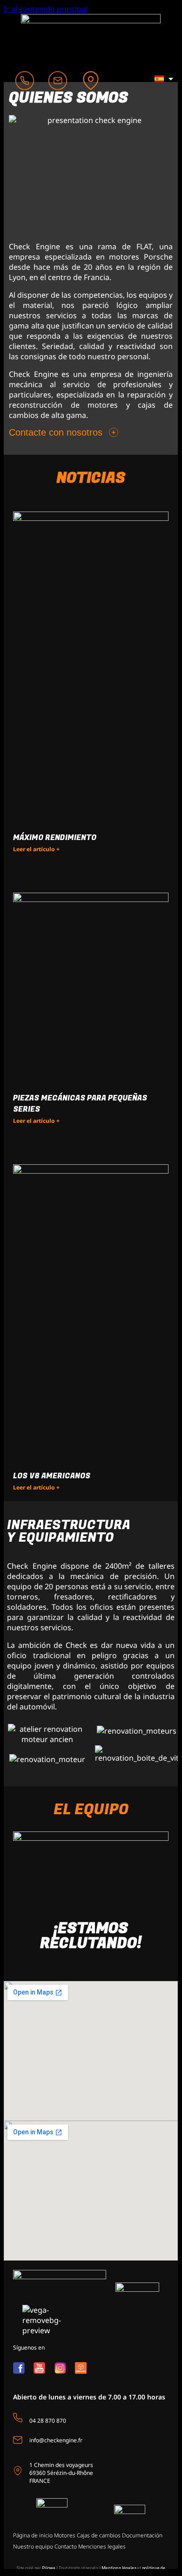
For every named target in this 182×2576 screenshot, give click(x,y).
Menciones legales (102, 2546)
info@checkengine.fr (56, 2440)
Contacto (66, 2546)
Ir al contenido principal (46, 9)
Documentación (142, 2535)
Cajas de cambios (99, 2535)
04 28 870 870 (48, 2420)
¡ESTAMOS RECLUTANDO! (91, 1936)
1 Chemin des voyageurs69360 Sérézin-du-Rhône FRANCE (61, 2472)
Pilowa (49, 2568)
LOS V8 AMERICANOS (52, 1476)
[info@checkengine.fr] (18, 2439)
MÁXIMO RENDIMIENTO (55, 838)
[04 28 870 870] (18, 2418)
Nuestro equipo (33, 2546)
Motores (65, 2535)
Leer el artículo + (36, 849)
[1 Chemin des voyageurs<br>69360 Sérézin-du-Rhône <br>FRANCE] (18, 2470)
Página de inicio (33, 2535)
